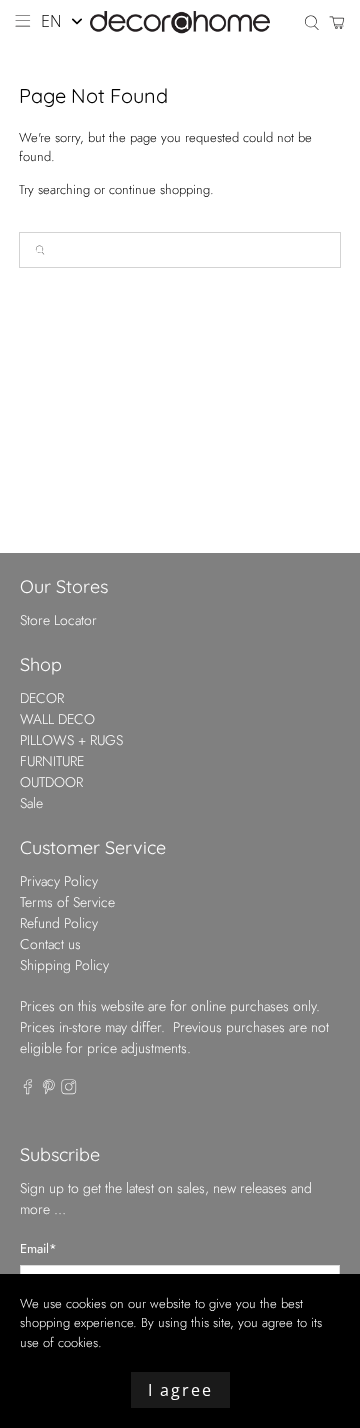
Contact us (50, 944)
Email (38, 1248)
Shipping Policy (64, 965)
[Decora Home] (180, 22)
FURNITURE (52, 761)
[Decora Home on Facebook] (28, 1090)
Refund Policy (59, 923)
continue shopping (159, 189)
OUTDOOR (51, 782)
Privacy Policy (59, 881)
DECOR (42, 698)
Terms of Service (67, 902)
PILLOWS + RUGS (71, 740)
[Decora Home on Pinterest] (49, 1090)
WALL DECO (57, 719)
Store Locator (58, 620)
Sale (31, 803)
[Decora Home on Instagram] (69, 1090)
